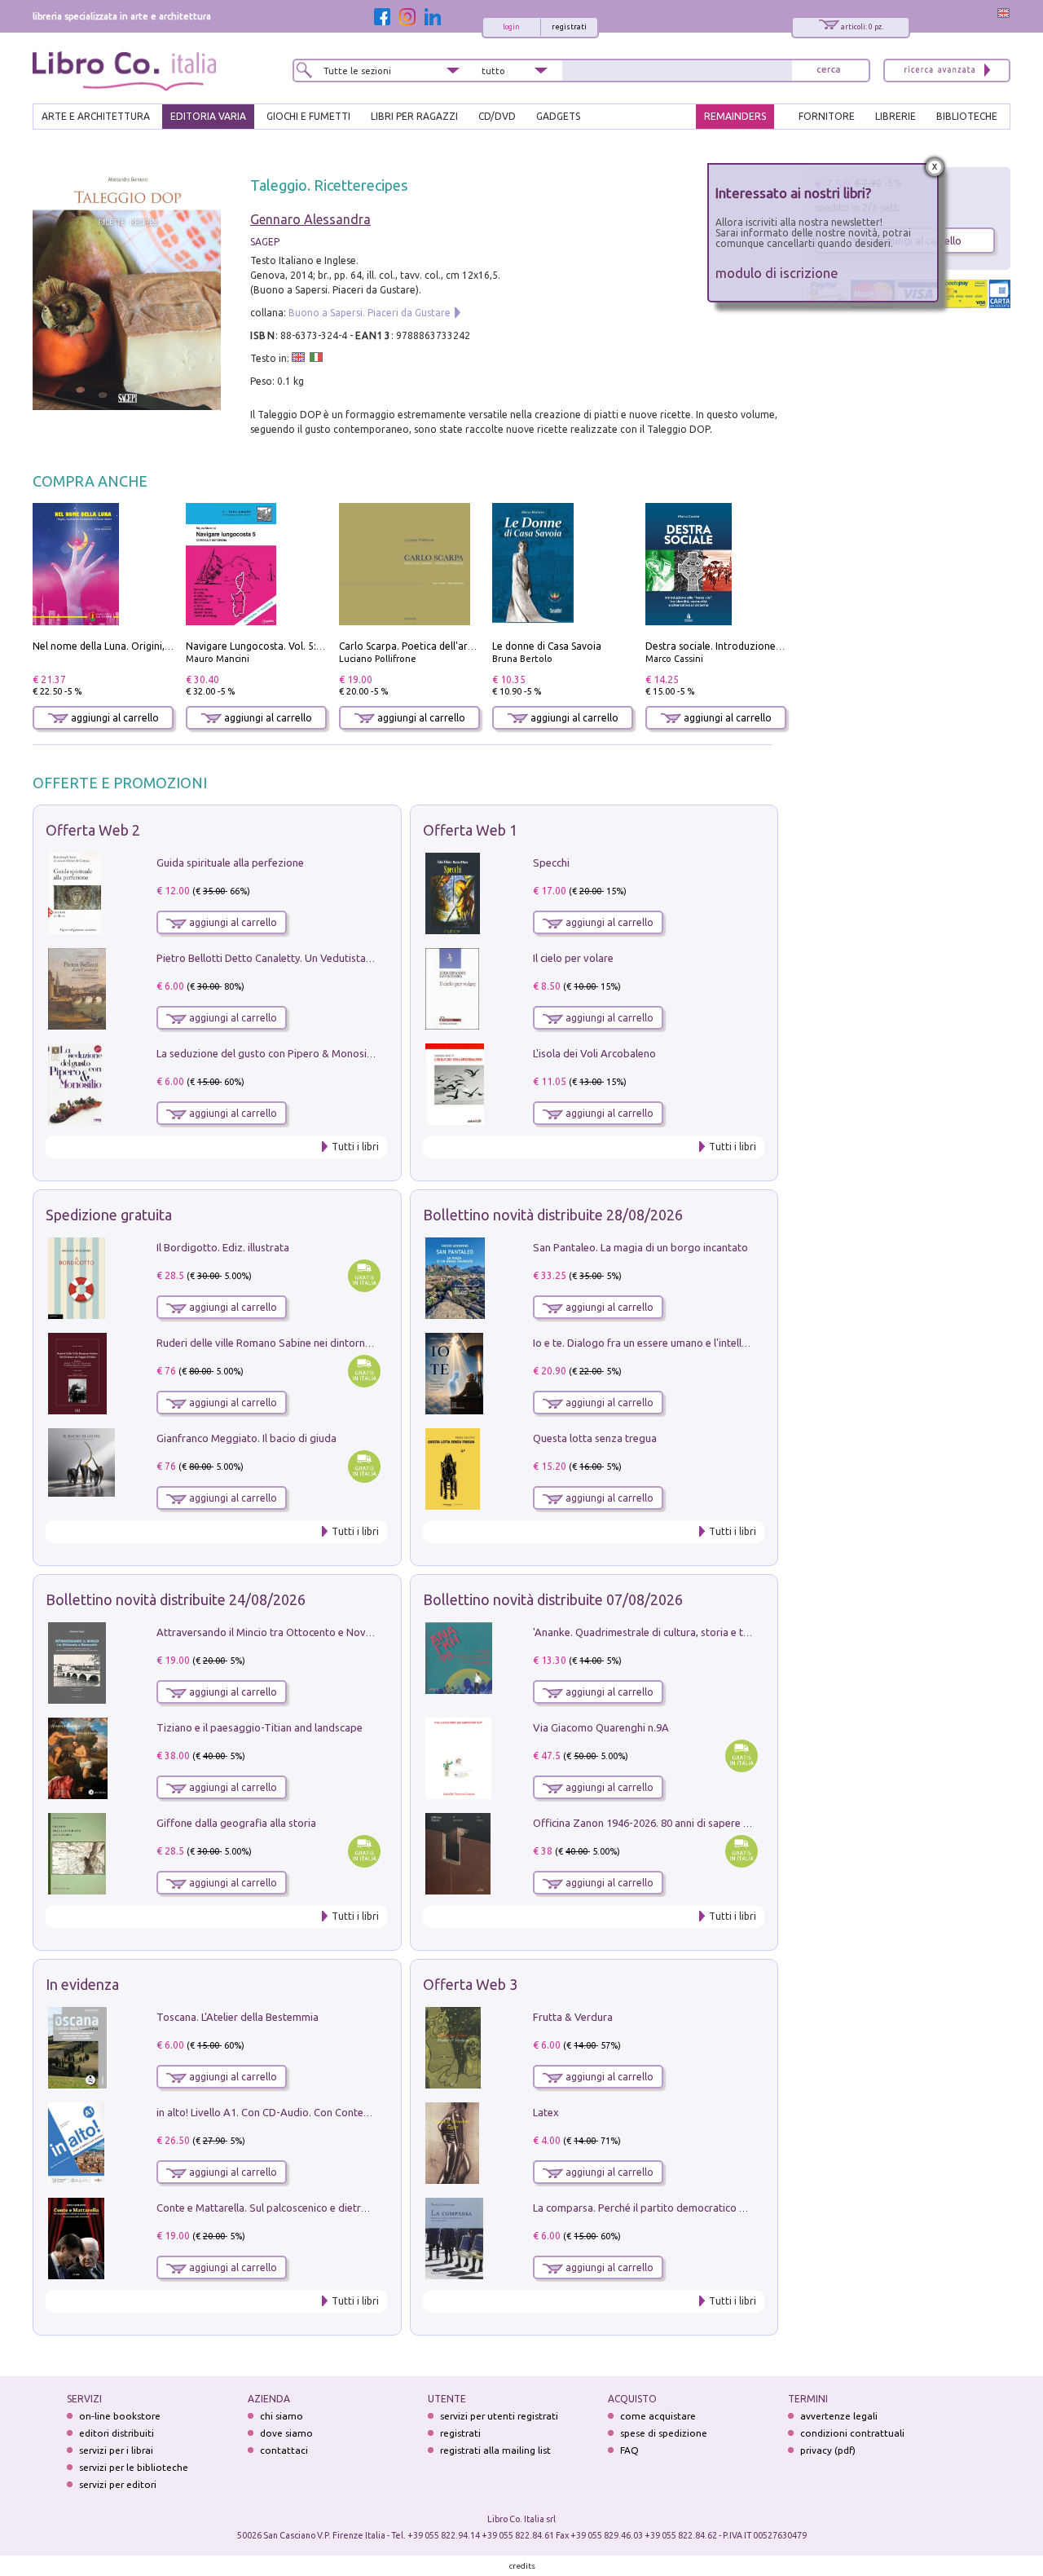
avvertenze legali (839, 2416)
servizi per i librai (116, 2450)
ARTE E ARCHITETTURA (96, 116)
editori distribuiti (117, 2433)
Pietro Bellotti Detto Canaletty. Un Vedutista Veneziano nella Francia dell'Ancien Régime (363, 958)
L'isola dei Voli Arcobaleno (594, 1053)
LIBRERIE (896, 116)
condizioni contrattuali (852, 2433)
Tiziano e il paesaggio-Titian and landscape (260, 1727)
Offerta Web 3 (470, 1984)
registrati (569, 27)
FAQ (629, 2450)
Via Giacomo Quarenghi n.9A (601, 1727)
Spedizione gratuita (109, 1215)
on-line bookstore (120, 2416)
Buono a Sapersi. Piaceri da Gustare (370, 313)
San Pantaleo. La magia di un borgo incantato (640, 1247)
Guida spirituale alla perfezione (230, 862)
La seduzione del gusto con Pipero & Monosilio (267, 1053)
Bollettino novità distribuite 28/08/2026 (553, 1215)
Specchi (551, 862)
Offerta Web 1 (470, 830)
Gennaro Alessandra (310, 219)
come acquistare (658, 2416)
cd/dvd (497, 116)
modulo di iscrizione (777, 273)
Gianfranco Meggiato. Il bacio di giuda (246, 1438)
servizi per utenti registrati (499, 2416)
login (511, 27)
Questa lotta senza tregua (595, 1438)
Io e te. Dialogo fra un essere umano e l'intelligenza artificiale (676, 1343)
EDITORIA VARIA (208, 116)
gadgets (558, 116)
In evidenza (82, 1984)
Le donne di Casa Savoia (547, 646)
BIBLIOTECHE (967, 116)
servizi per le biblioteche (134, 2467)
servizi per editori (118, 2484)
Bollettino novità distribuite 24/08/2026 (176, 1599)
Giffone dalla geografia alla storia (236, 1823)
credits (522, 2566)
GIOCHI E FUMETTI (308, 116)
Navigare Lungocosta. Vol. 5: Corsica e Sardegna (296, 646)
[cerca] (829, 71)
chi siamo (282, 2416)
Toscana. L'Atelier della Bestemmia (238, 2017)
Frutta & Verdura (573, 2017)
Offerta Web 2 (93, 830)
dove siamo (286, 2433)
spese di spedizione (664, 2433)
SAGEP (265, 242)
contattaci (284, 2450)
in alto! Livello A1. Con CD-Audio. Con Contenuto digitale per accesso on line (336, 2112)
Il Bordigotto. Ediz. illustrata (223, 1247)
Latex (546, 2112)
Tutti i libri (355, 1147)
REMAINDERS (735, 116)
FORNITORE (827, 116)
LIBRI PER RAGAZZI (414, 116)
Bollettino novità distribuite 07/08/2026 (553, 1599)
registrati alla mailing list (495, 2450)
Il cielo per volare (573, 958)
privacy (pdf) (828, 2450)
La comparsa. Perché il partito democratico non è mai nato (671, 2208)
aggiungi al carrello (114, 718)
